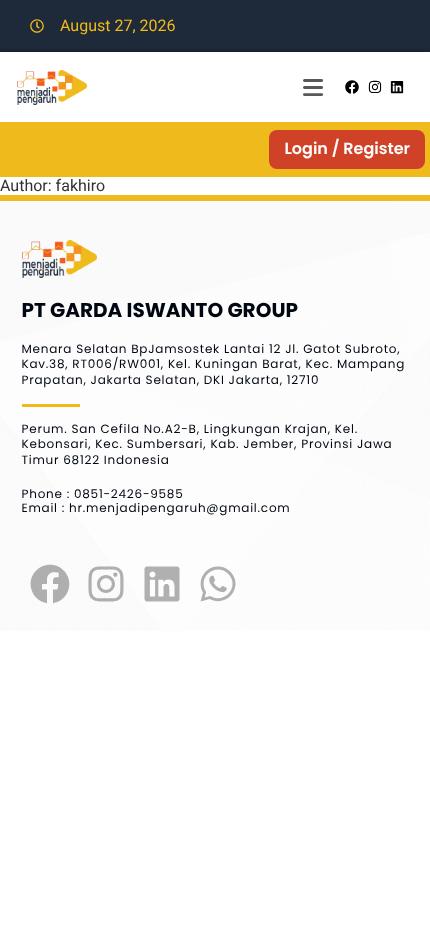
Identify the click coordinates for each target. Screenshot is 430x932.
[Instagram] (106, 584)
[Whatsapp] (218, 584)
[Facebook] (50, 584)
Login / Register (347, 148)
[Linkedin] (162, 584)
